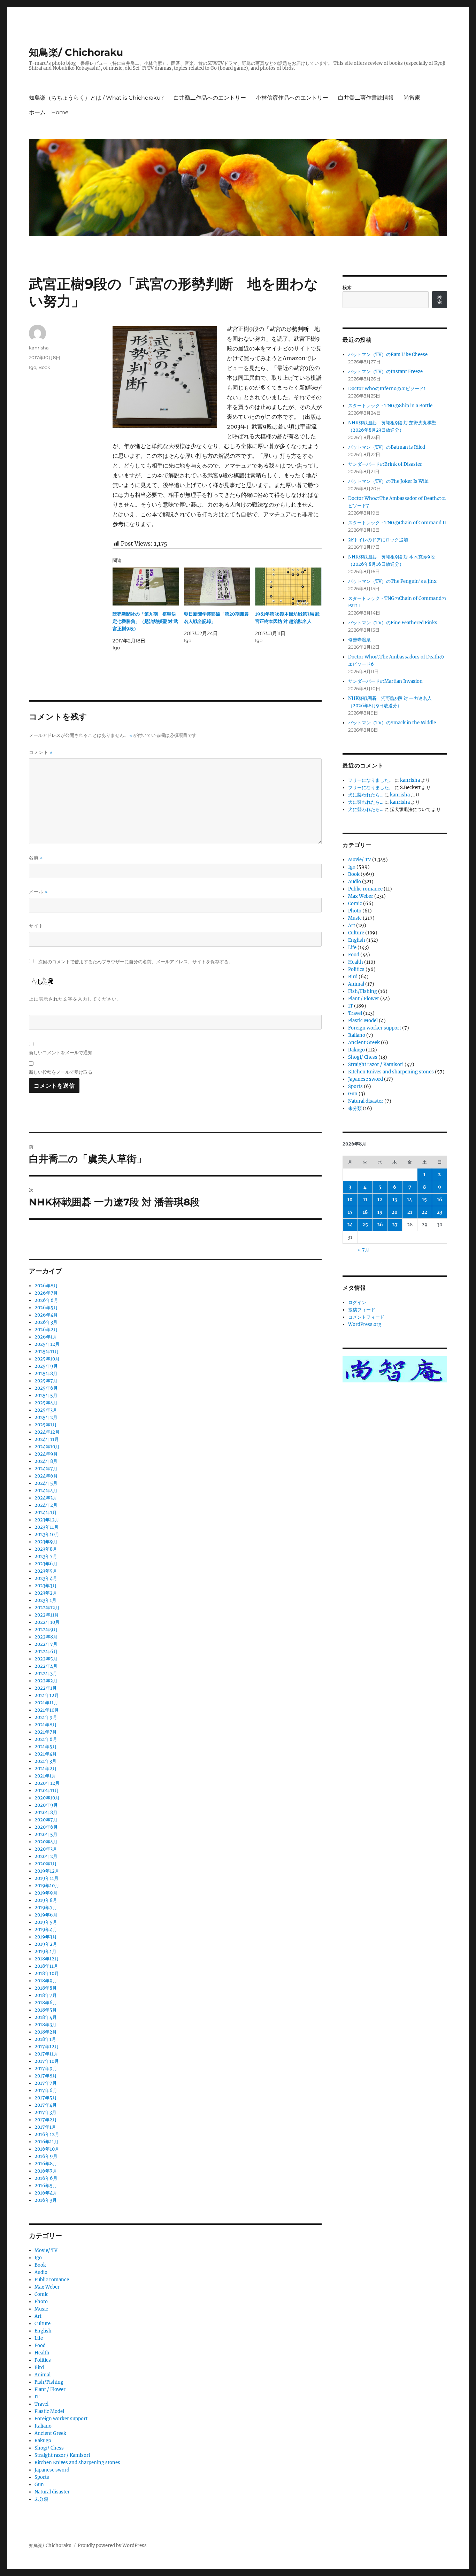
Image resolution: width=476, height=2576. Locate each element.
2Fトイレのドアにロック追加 (378, 540)
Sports (42, 2477)
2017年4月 (46, 2105)
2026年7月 (46, 1293)
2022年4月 (46, 1666)
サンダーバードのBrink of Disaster (385, 464)
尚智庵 (412, 98)
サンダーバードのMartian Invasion (385, 681)
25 (365, 1225)
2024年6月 (46, 1476)
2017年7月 (46, 2083)
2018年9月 (46, 1981)
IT (37, 2397)
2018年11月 (46, 1966)
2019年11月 (47, 1878)
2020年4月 (46, 1842)
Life (39, 2338)
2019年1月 (45, 1952)
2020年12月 (47, 1783)
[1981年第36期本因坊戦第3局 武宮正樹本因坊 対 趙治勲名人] (288, 587)
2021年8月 (46, 1725)
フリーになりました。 (371, 780)
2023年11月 (47, 1527)
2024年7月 (46, 1469)
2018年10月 (47, 1973)
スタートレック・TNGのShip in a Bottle (390, 406)
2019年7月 (46, 1908)
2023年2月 (46, 1593)
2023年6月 (46, 1564)
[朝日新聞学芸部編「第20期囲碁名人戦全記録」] (217, 587)
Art (38, 2316)
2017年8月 (46, 2076)
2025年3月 (46, 1410)
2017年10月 (47, 2061)
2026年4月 (46, 1315)
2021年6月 (46, 1739)
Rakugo (43, 2441)
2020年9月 (46, 1805)
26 (380, 1225)
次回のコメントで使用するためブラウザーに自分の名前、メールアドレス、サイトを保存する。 (136, 962)
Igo (33, 367)
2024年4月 (46, 1491)
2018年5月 (46, 2010)
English (43, 2331)
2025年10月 (47, 1359)
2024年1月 (46, 1513)
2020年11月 (47, 1791)
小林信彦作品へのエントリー (292, 98)
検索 (347, 288)
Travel (41, 2404)
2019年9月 (46, 1893)
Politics (43, 2360)
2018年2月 (46, 2032)
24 (350, 1225)
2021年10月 (47, 1710)
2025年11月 (47, 1352)
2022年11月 (47, 1615)
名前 (36, 858)
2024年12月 (47, 1432)
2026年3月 (46, 1322)
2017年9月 (46, 2069)
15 (424, 1200)
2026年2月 (46, 1330)
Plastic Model (49, 2411)
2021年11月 (46, 1703)
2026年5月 (46, 1308)
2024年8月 (46, 1461)
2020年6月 (46, 1827)
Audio (41, 2272)
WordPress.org (365, 1324)
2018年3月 (45, 2025)
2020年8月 (46, 1813)
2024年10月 (47, 1447)
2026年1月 (46, 1337)
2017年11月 (46, 2054)
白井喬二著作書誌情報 (366, 98)
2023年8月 (46, 1549)
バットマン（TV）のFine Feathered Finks (393, 623)
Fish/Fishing (49, 2382)
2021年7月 (46, 1732)
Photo (41, 2302)
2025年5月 (46, 1395)
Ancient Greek (50, 2433)
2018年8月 (46, 1988)
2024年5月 (46, 1483)
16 (440, 1200)
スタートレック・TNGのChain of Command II (397, 523)
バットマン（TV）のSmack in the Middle (392, 723)
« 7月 (364, 1250)
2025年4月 (46, 1403)
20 (395, 1212)
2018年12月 (47, 1959)
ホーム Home (49, 112)
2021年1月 (45, 1776)
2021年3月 (45, 1761)
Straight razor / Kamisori (62, 2455)
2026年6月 (46, 1300)
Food (40, 2346)
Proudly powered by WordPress (112, 2546)
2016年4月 (46, 2193)
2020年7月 (46, 1820)
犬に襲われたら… (366, 795)
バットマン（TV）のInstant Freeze (385, 372)
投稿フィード (362, 1310)
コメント (41, 752)
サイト (36, 926)
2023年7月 (46, 1556)
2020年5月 (46, 1834)
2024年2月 (46, 1505)
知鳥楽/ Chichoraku (76, 52)
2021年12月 (47, 1695)
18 (365, 1212)
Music (41, 2309)
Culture (43, 2324)
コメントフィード (366, 1317)
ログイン (357, 1302)
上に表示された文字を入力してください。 (75, 999)
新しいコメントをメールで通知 (61, 1052)
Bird (39, 2367)
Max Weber (47, 2287)
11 (365, 1200)
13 (395, 1200)
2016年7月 (46, 2171)
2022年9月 (46, 1630)
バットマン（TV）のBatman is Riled (387, 447)
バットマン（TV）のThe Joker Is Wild (388, 481)
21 (410, 1212)
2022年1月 (46, 1688)
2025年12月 (47, 1344)
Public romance (52, 2280)
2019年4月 (46, 1930)
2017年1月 (45, 2127)
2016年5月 (46, 2186)
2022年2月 (46, 1681)
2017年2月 (46, 2120)
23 (440, 1212)
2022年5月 (46, 1659)
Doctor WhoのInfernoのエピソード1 (387, 389)
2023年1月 (45, 1600)
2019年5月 (46, 1922)
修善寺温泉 (359, 640)
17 (350, 1212)
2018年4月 (46, 2017)
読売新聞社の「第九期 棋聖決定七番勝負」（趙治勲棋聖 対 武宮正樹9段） (145, 621)
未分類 (41, 2499)
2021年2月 (46, 1769)
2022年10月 (47, 1622)
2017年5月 (46, 2098)
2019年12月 (47, 1871)
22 (424, 1212)
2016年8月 (46, 2164)
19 (380, 1212)
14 (410, 1200)
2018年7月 (46, 1995)
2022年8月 (46, 1637)
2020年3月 (46, 1849)
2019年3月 (46, 1937)
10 (350, 1200)
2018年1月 (45, 2039)
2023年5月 (46, 1571)
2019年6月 (46, 1915)
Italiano (43, 2426)
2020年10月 (47, 1798)
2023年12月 (47, 1520)
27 (395, 1225)
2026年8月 (46, 1286)
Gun (39, 2485)
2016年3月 (46, 2200)
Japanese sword (52, 2470)
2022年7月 (46, 1644)
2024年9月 (46, 1454)
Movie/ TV (46, 2250)
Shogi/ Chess (49, 2448)
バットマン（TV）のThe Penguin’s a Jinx (392, 581)
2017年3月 (45, 2112)
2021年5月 (46, 1747)
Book (44, 367)
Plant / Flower (50, 2389)
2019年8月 (46, 1900)
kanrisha (39, 348)
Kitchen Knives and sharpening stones (77, 2463)
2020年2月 (46, 1856)
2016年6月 (46, 2178)
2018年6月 (46, 2003)
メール (38, 892)
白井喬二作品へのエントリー (210, 98)
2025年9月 (46, 1366)
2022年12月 (47, 1608)
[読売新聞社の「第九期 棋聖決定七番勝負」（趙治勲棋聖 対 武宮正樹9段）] (146, 587)
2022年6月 (46, 1652)
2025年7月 (46, 1381)
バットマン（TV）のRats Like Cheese (388, 354)
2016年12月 (47, 2134)
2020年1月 (46, 1864)
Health (42, 2353)
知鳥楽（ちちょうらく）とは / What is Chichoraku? (96, 98)
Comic (41, 2294)
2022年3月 (46, 1673)
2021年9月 (46, 1717)
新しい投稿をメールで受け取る (61, 1072)
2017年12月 (47, 2047)
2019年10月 (47, 1886)
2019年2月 (46, 1944)
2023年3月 (46, 1586)
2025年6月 (46, 1388)
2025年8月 (46, 1374)
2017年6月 (46, 2091)
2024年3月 (46, 1498)
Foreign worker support (61, 2419)
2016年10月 (47, 2149)
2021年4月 (46, 1754)
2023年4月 (46, 1578)
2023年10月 (47, 1534)
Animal (43, 2375)
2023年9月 (46, 1542)
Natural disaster (52, 2492)
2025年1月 (46, 1425)
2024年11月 (47, 1439)
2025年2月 (46, 1417)
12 (380, 1200)
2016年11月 (47, 2142)
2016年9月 (46, 2156)
